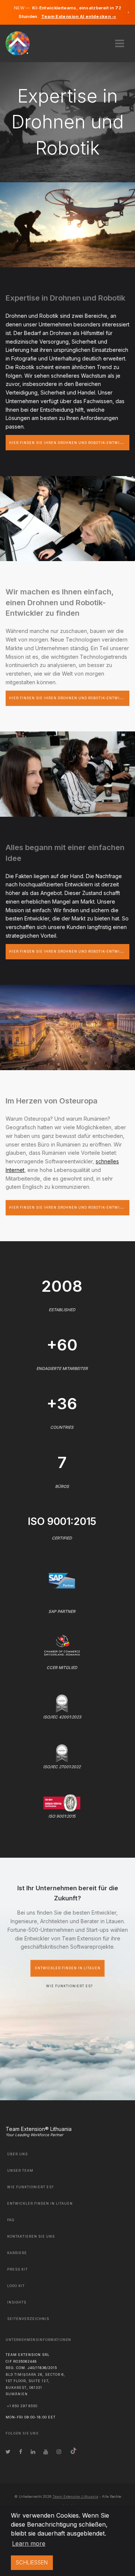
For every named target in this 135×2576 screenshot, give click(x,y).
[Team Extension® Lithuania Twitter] (8, 2452)
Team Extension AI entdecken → (79, 16)
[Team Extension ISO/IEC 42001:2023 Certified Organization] (62, 1703)
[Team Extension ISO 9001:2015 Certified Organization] (62, 1802)
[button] (120, 41)
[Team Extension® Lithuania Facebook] (21, 2452)
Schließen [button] (32, 2562)
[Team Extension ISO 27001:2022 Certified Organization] (62, 1753)
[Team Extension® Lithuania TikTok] (73, 2452)
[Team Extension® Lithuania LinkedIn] (33, 2452)
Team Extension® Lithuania (39, 2129)
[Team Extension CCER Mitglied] (62, 1645)
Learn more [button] (29, 2543)
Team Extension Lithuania (75, 2496)
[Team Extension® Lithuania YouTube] (46, 2452)
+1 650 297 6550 (22, 2406)
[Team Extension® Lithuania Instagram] (59, 2452)
